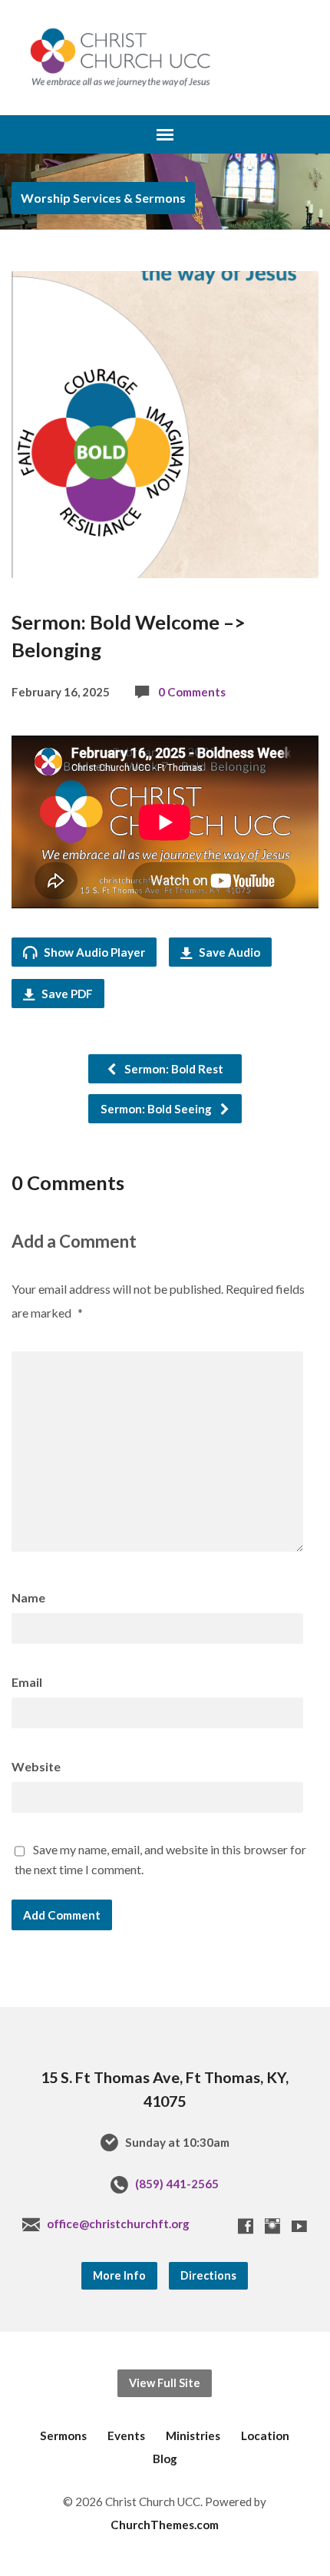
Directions (208, 2275)
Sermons (63, 2435)
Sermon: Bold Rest (173, 1069)
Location (265, 2435)
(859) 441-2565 (177, 2184)
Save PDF (66, 994)
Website (36, 1766)
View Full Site (165, 2383)
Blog (165, 2459)
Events (126, 2435)
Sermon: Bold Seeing (157, 1109)
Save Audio (228, 952)
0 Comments (192, 692)
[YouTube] (299, 2226)
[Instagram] (272, 2226)
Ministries (193, 2435)
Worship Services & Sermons (103, 198)
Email (27, 1682)
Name (28, 1597)
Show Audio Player (93, 952)
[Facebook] (246, 2226)
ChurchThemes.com (165, 2525)
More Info (119, 2275)
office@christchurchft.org (118, 2224)
